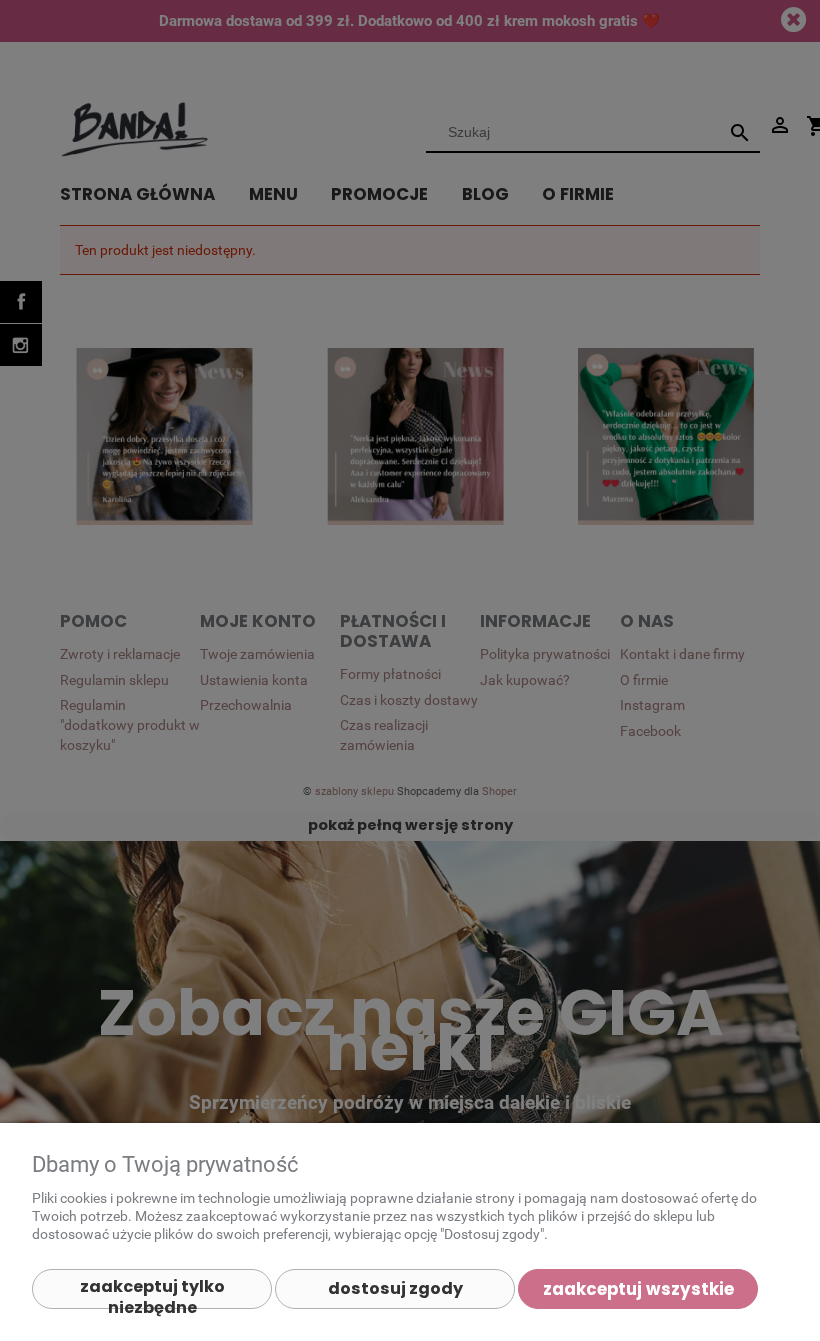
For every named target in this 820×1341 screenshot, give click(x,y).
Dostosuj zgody (395, 1288)
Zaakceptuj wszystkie (638, 1289)
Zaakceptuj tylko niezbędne (152, 1292)
